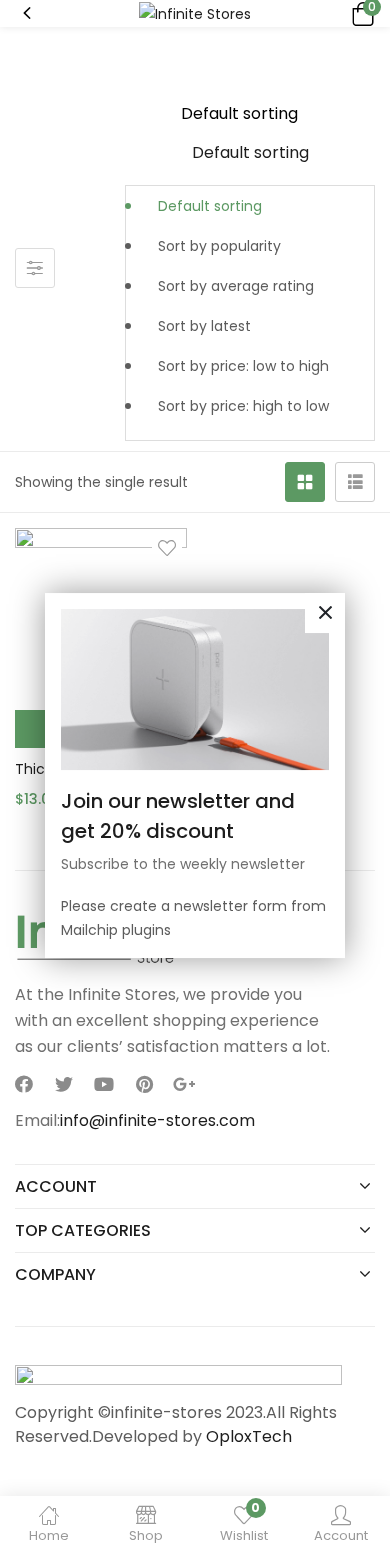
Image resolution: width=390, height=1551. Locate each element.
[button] (360, 13)
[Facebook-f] (24, 1084)
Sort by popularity (219, 246)
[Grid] (305, 482)
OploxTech (249, 1436)
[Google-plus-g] (184, 1084)
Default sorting (210, 206)
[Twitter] (64, 1084)
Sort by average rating (236, 286)
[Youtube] (104, 1084)
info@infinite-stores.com (157, 1120)
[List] (355, 482)
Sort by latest (204, 326)
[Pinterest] (144, 1084)
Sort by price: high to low (243, 406)
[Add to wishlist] (167, 548)
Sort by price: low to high (243, 366)
